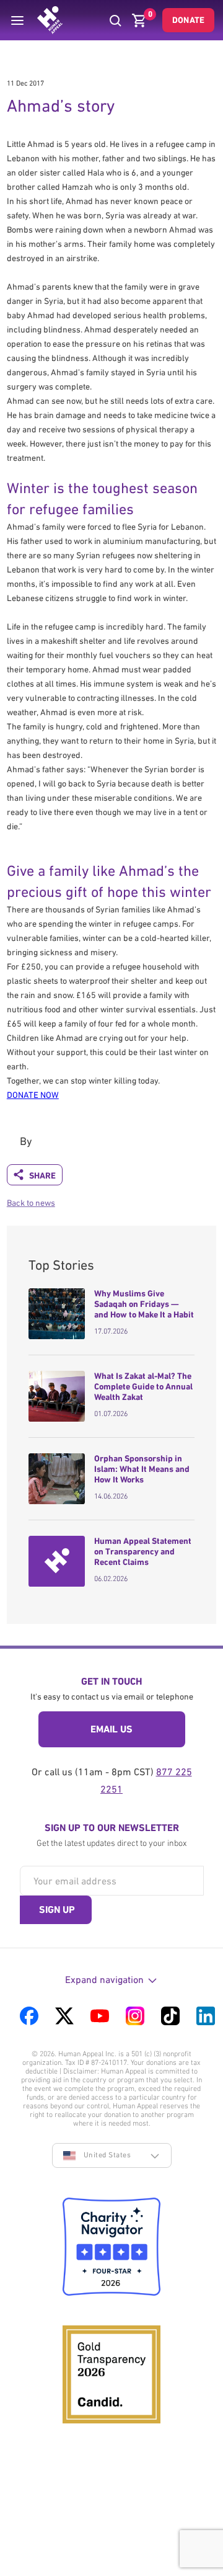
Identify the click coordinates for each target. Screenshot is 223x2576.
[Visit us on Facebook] (29, 2016)
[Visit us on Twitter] (64, 2016)
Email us (111, 1729)
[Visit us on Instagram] (135, 2016)
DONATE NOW (33, 1095)
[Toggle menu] (17, 20)
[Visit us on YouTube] (100, 2016)
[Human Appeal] (50, 20)
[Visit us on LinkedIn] (206, 2016)
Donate (188, 20)
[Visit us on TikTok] (170, 2016)
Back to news (31, 1203)
